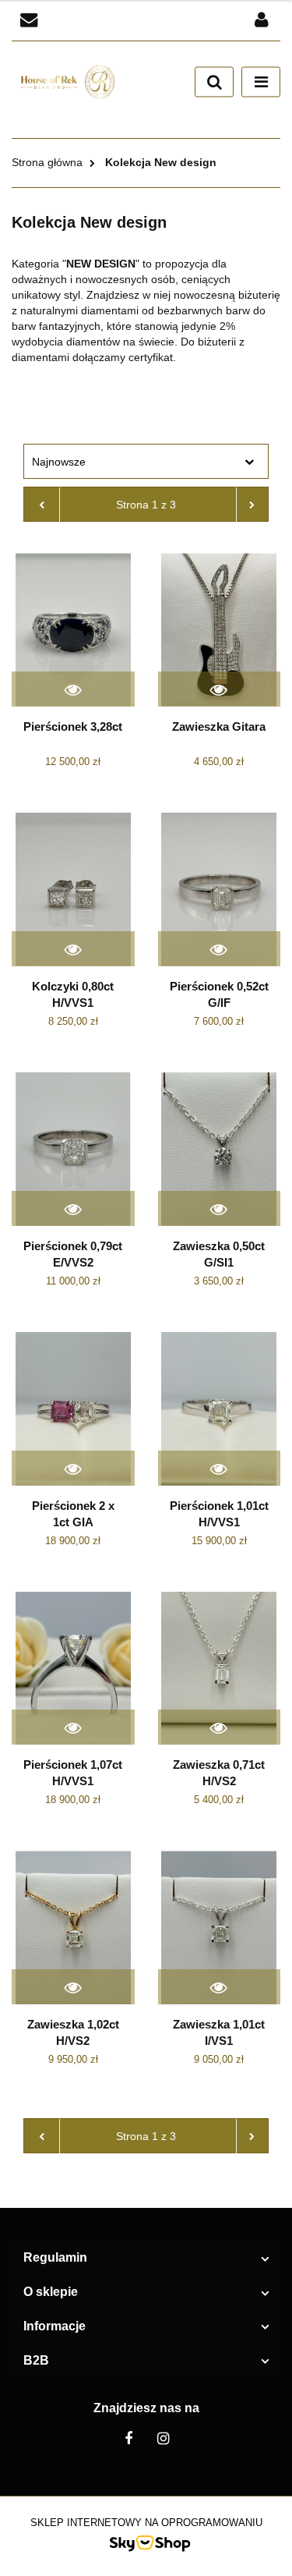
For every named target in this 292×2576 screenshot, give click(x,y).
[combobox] (146, 461)
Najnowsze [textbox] (59, 462)
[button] (146, 2258)
